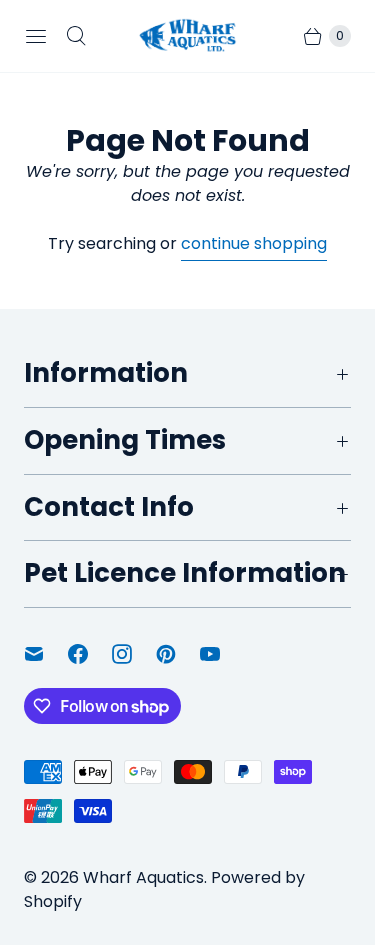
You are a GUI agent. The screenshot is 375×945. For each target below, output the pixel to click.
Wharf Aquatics (143, 877)
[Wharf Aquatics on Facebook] (90, 654)
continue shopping (254, 243)
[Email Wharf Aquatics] (46, 654)
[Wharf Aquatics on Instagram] (134, 654)
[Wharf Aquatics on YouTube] (222, 654)
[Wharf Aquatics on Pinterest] (178, 654)
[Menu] (36, 36)
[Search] (76, 36)
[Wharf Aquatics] (188, 35)
